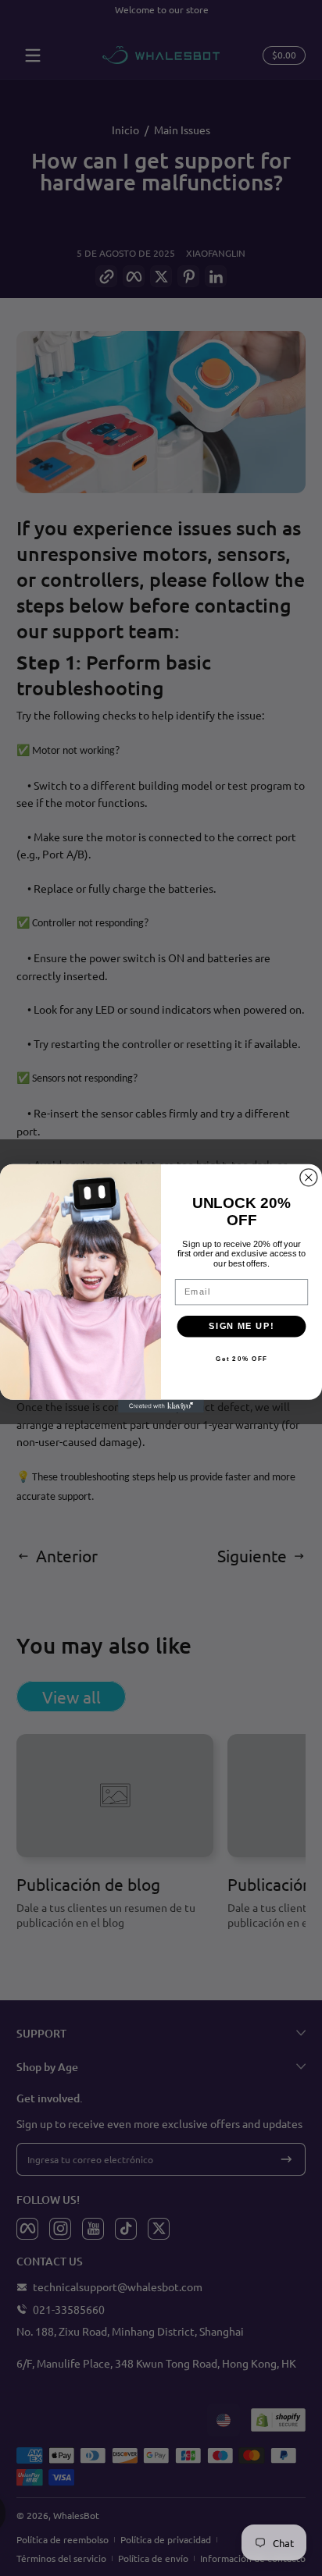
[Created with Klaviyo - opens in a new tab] (161, 1405)
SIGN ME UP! (241, 1326)
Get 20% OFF (241, 1359)
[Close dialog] (309, 1177)
